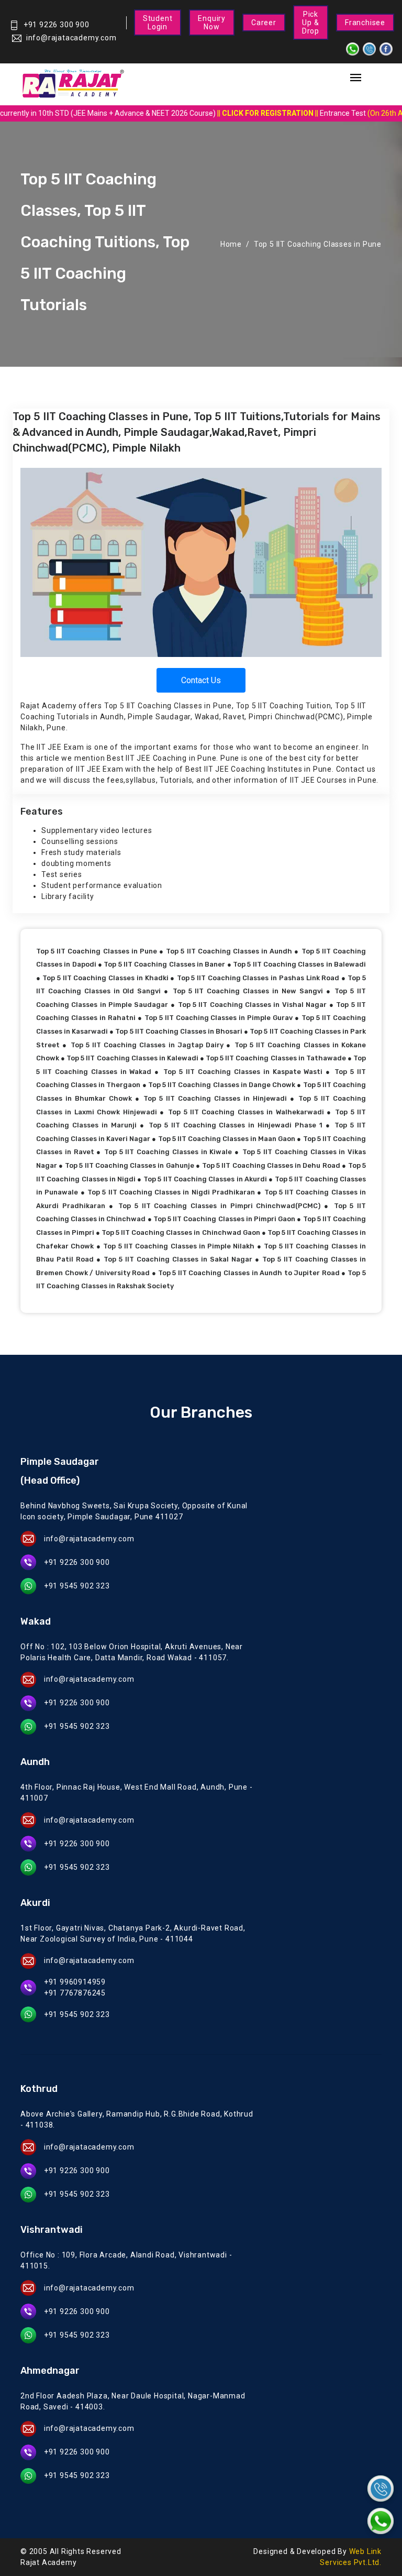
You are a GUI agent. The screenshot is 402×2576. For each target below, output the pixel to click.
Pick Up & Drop (311, 23)
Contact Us (201, 680)
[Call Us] (381, 2489)
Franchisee (365, 23)
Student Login (158, 23)
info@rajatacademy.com (71, 38)
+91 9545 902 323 (77, 1586)
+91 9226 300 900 (57, 25)
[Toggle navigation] (355, 78)
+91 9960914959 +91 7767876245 (75, 1987)
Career (264, 23)
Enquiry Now (212, 23)
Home (231, 244)
